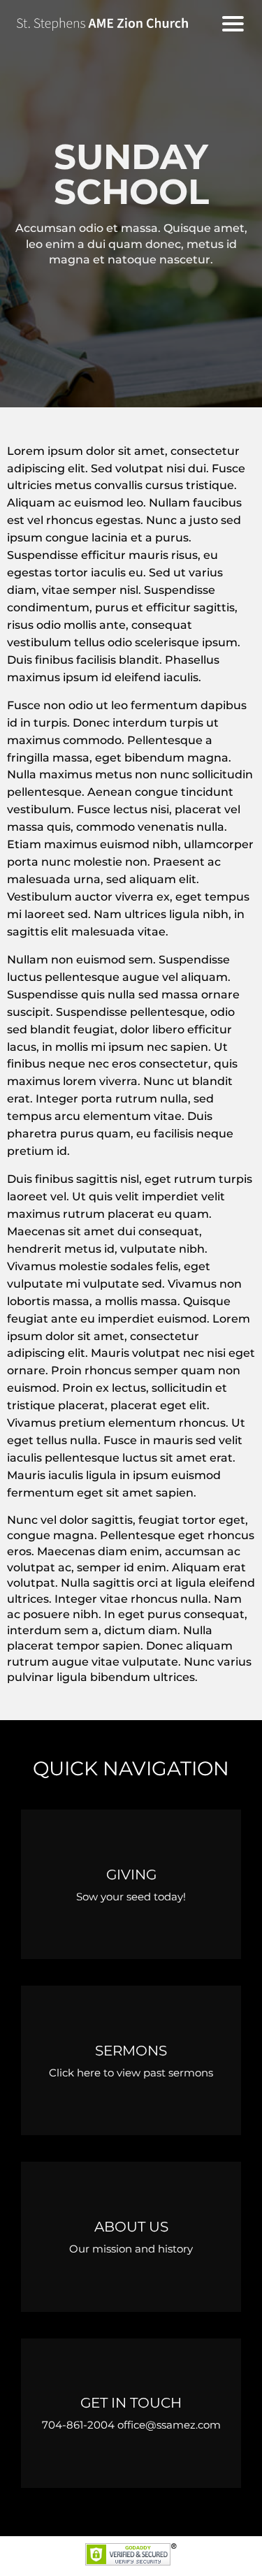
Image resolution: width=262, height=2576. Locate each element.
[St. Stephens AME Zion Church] (112, 24)
